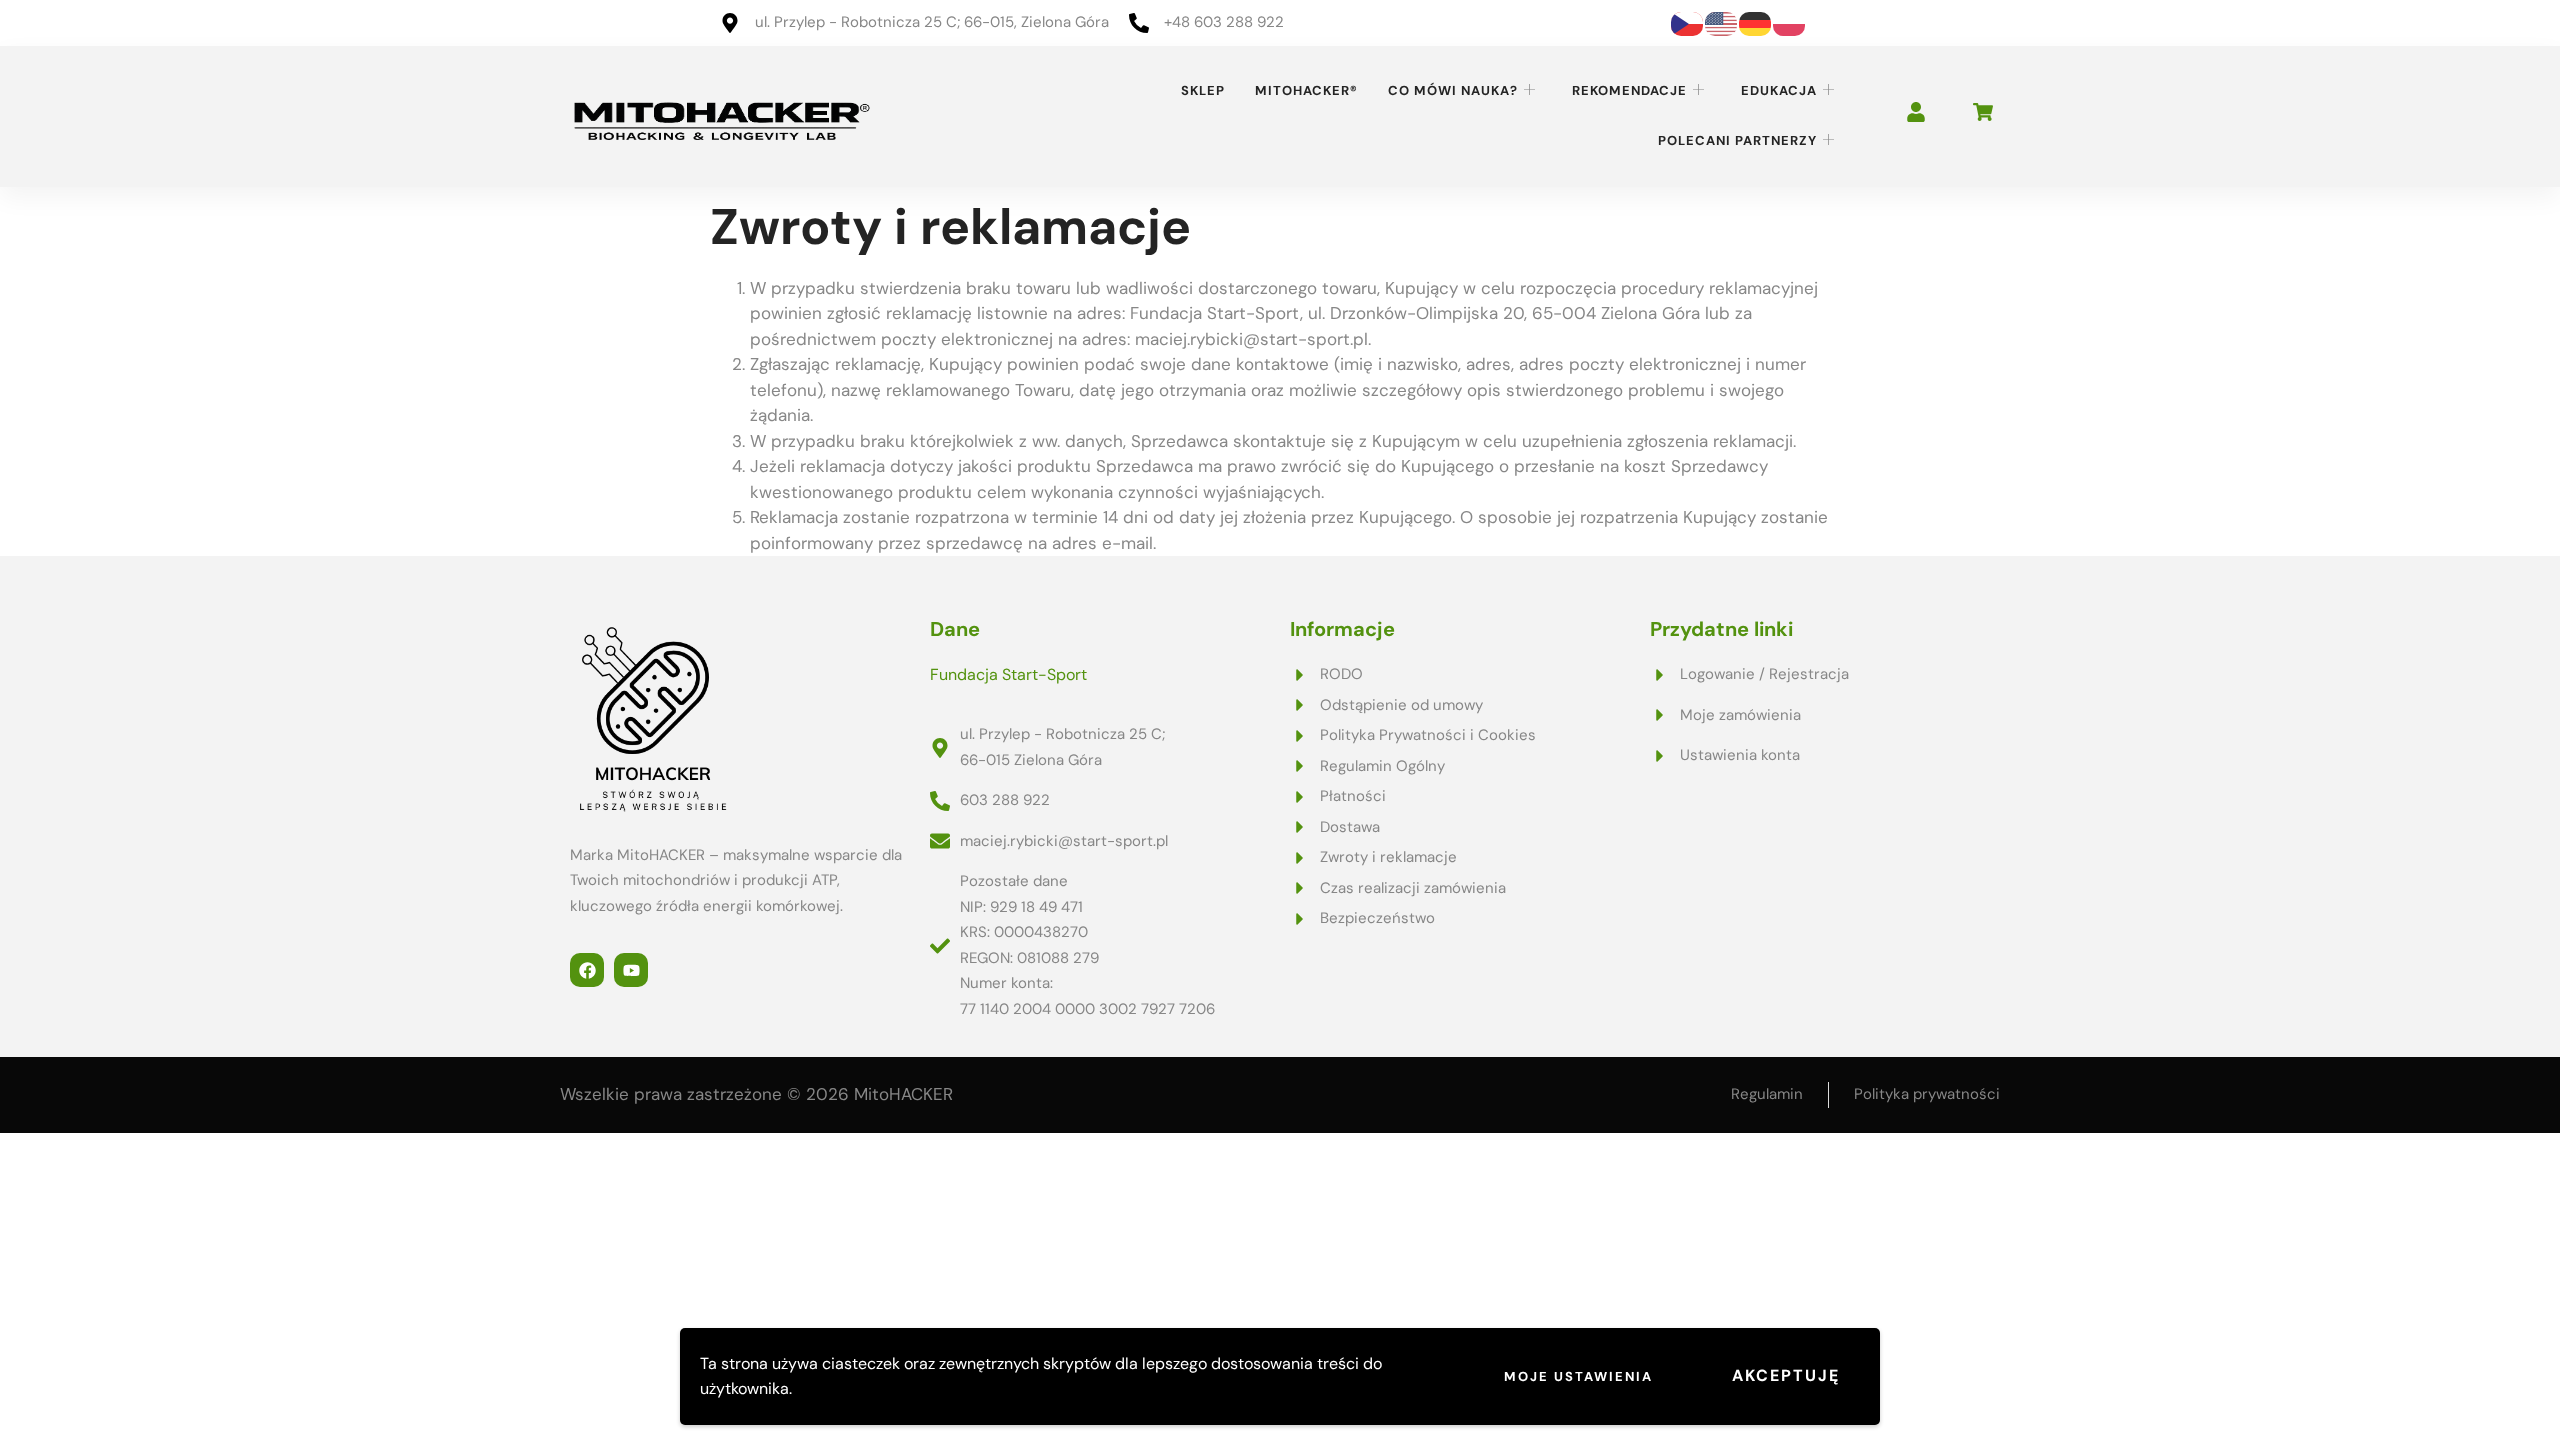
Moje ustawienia (1578, 1376)
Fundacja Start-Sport (1008, 674)
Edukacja (1779, 90)
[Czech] (1688, 22)
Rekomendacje (1629, 90)
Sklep (1203, 90)
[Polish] (1790, 22)
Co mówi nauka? (1453, 90)
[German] (1756, 22)
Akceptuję (1786, 1375)
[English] (1722, 22)
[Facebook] (587, 970)
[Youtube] (631, 970)
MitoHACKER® (1306, 90)
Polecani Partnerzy (1737, 140)
